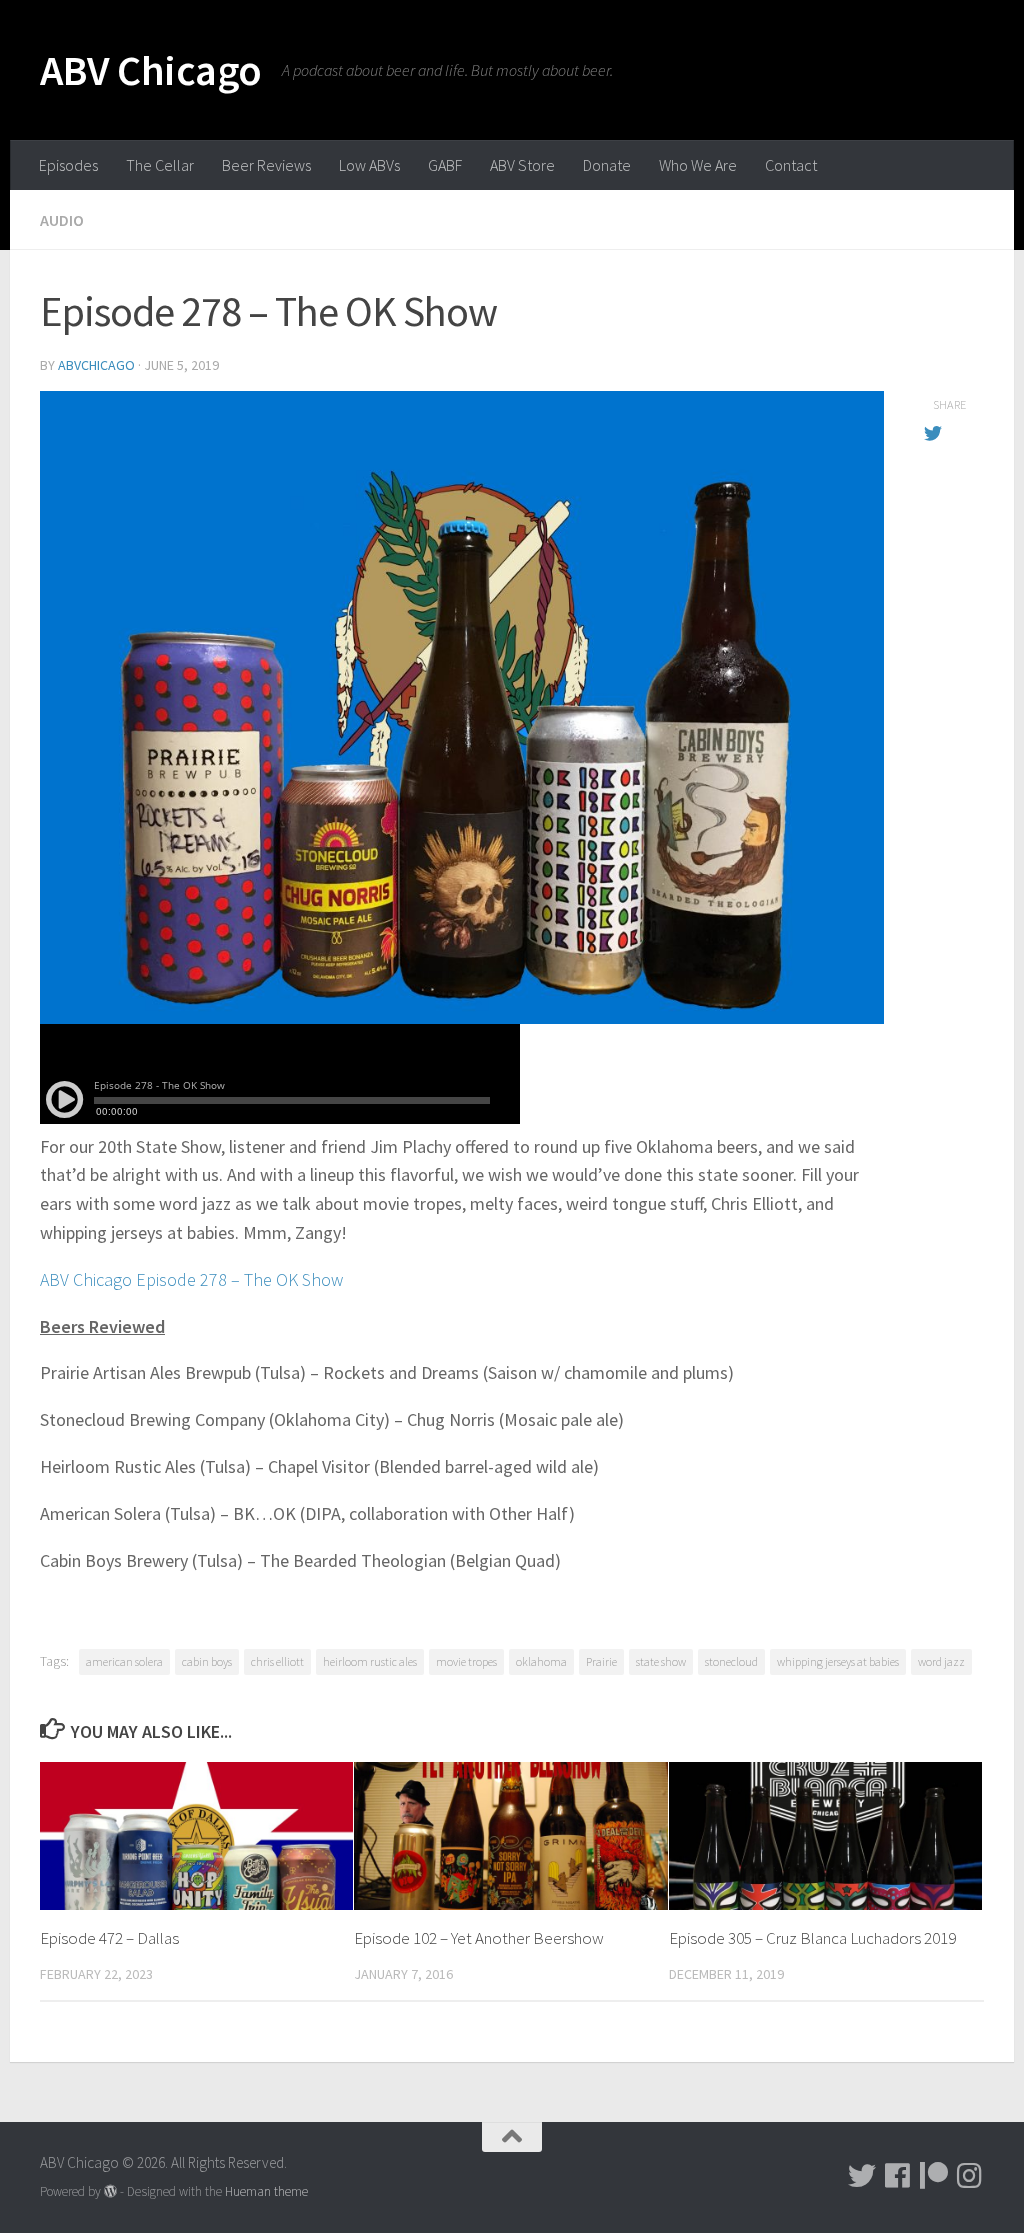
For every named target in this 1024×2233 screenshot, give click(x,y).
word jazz (941, 1661)
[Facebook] (898, 2176)
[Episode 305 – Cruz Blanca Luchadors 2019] (825, 1836)
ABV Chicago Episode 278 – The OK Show (191, 1279)
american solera (124, 1661)
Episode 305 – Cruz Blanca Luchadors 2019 (812, 1938)
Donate (607, 165)
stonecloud (731, 1661)
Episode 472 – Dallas (109, 1938)
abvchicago (96, 365)
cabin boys (207, 1661)
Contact (791, 165)
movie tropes (466, 1661)
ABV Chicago (151, 70)
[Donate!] (934, 2176)
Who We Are (698, 165)
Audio (62, 220)
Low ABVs (369, 165)
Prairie (601, 1661)
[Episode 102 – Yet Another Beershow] (510, 1836)
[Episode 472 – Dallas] (196, 1836)
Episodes (68, 165)
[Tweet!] (862, 2176)
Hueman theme (266, 2191)
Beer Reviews (266, 165)
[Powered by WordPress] (110, 2191)
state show (661, 1661)
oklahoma (541, 1661)
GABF (445, 165)
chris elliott (277, 1661)
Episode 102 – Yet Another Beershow (479, 1938)
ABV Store (522, 165)
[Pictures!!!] (970, 2176)
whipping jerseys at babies (838, 1661)
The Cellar (160, 165)
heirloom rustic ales (370, 1661)
